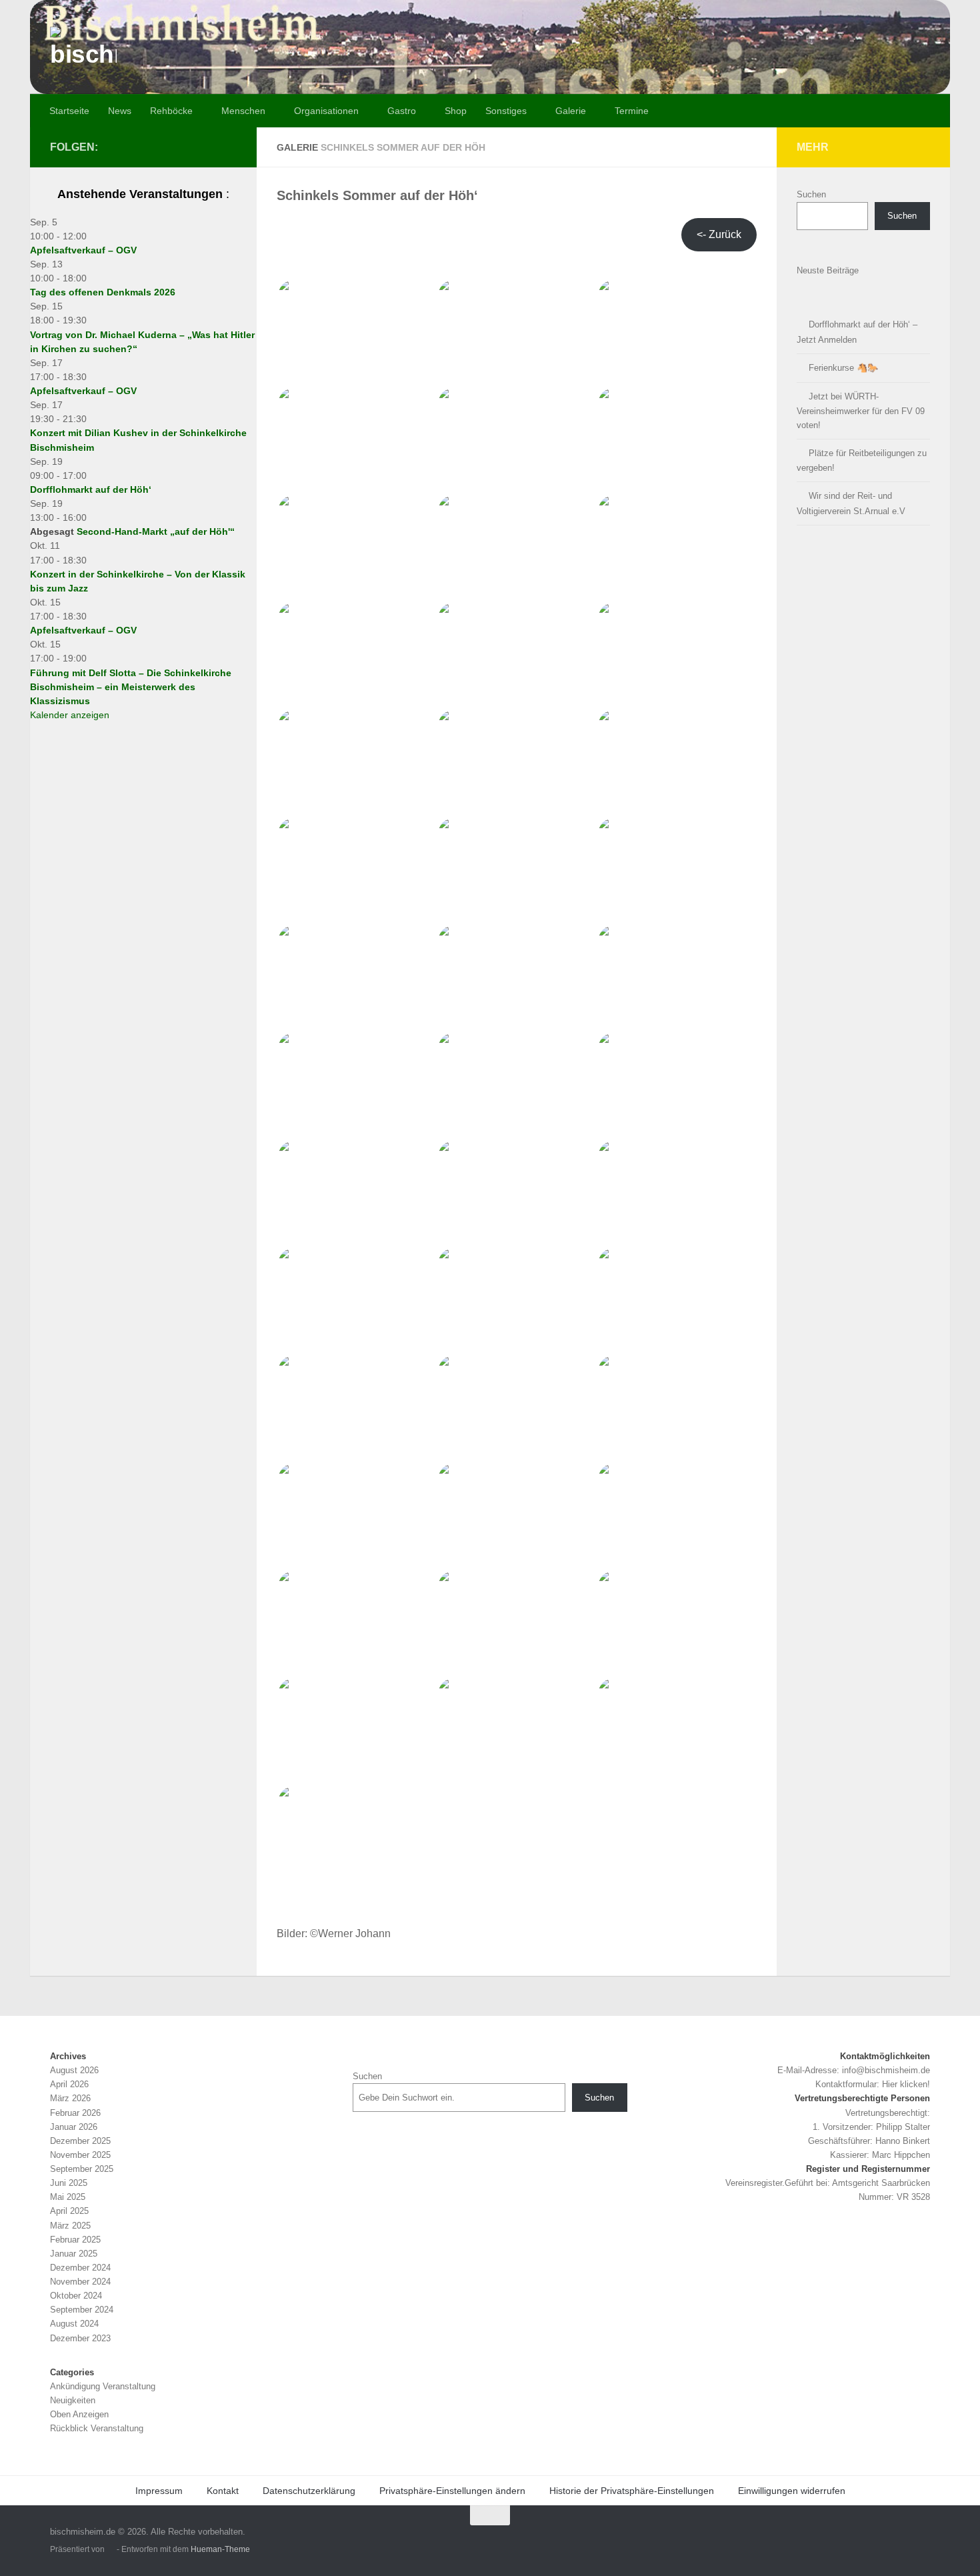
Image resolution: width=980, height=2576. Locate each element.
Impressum (159, 2491)
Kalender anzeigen (70, 715)
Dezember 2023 (80, 2338)
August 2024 (74, 2324)
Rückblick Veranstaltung (97, 2428)
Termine (632, 111)
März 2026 (70, 2098)
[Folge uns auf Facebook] (229, 147)
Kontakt (223, 2491)
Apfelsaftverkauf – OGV (83, 250)
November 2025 (80, 2155)
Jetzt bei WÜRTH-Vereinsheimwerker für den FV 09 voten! (861, 411)
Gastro (402, 111)
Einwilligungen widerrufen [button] (792, 2491)
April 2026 (69, 2084)
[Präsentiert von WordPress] (111, 2550)
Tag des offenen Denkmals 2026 (103, 292)
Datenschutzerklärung (309, 2491)
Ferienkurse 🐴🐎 (843, 368)
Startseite (69, 111)
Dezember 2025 (80, 2141)
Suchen (811, 194)
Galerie (571, 111)
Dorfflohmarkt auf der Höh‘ (91, 489)
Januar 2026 (74, 2127)
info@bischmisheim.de (886, 2070)
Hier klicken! (906, 2084)
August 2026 (74, 2070)
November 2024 (80, 2282)
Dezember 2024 (80, 2268)
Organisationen (326, 111)
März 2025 (70, 2226)
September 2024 (82, 2310)
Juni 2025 (69, 2183)
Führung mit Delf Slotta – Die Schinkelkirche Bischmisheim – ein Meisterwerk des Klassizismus (131, 687)
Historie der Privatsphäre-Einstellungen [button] (632, 2491)
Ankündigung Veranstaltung (103, 2386)
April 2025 (69, 2211)
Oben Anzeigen (79, 2414)
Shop (456, 111)
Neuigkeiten (73, 2400)
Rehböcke (171, 111)
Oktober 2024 (76, 2296)
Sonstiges (506, 111)
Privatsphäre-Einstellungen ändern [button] (452, 2491)
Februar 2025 (75, 2240)
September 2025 (82, 2169)
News (120, 111)
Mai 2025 (68, 2197)
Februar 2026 (75, 2113)
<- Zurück (719, 234)
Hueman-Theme (220, 2549)
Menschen (243, 111)
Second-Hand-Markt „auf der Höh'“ (156, 531)
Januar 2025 (74, 2254)
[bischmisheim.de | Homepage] (83, 60)
